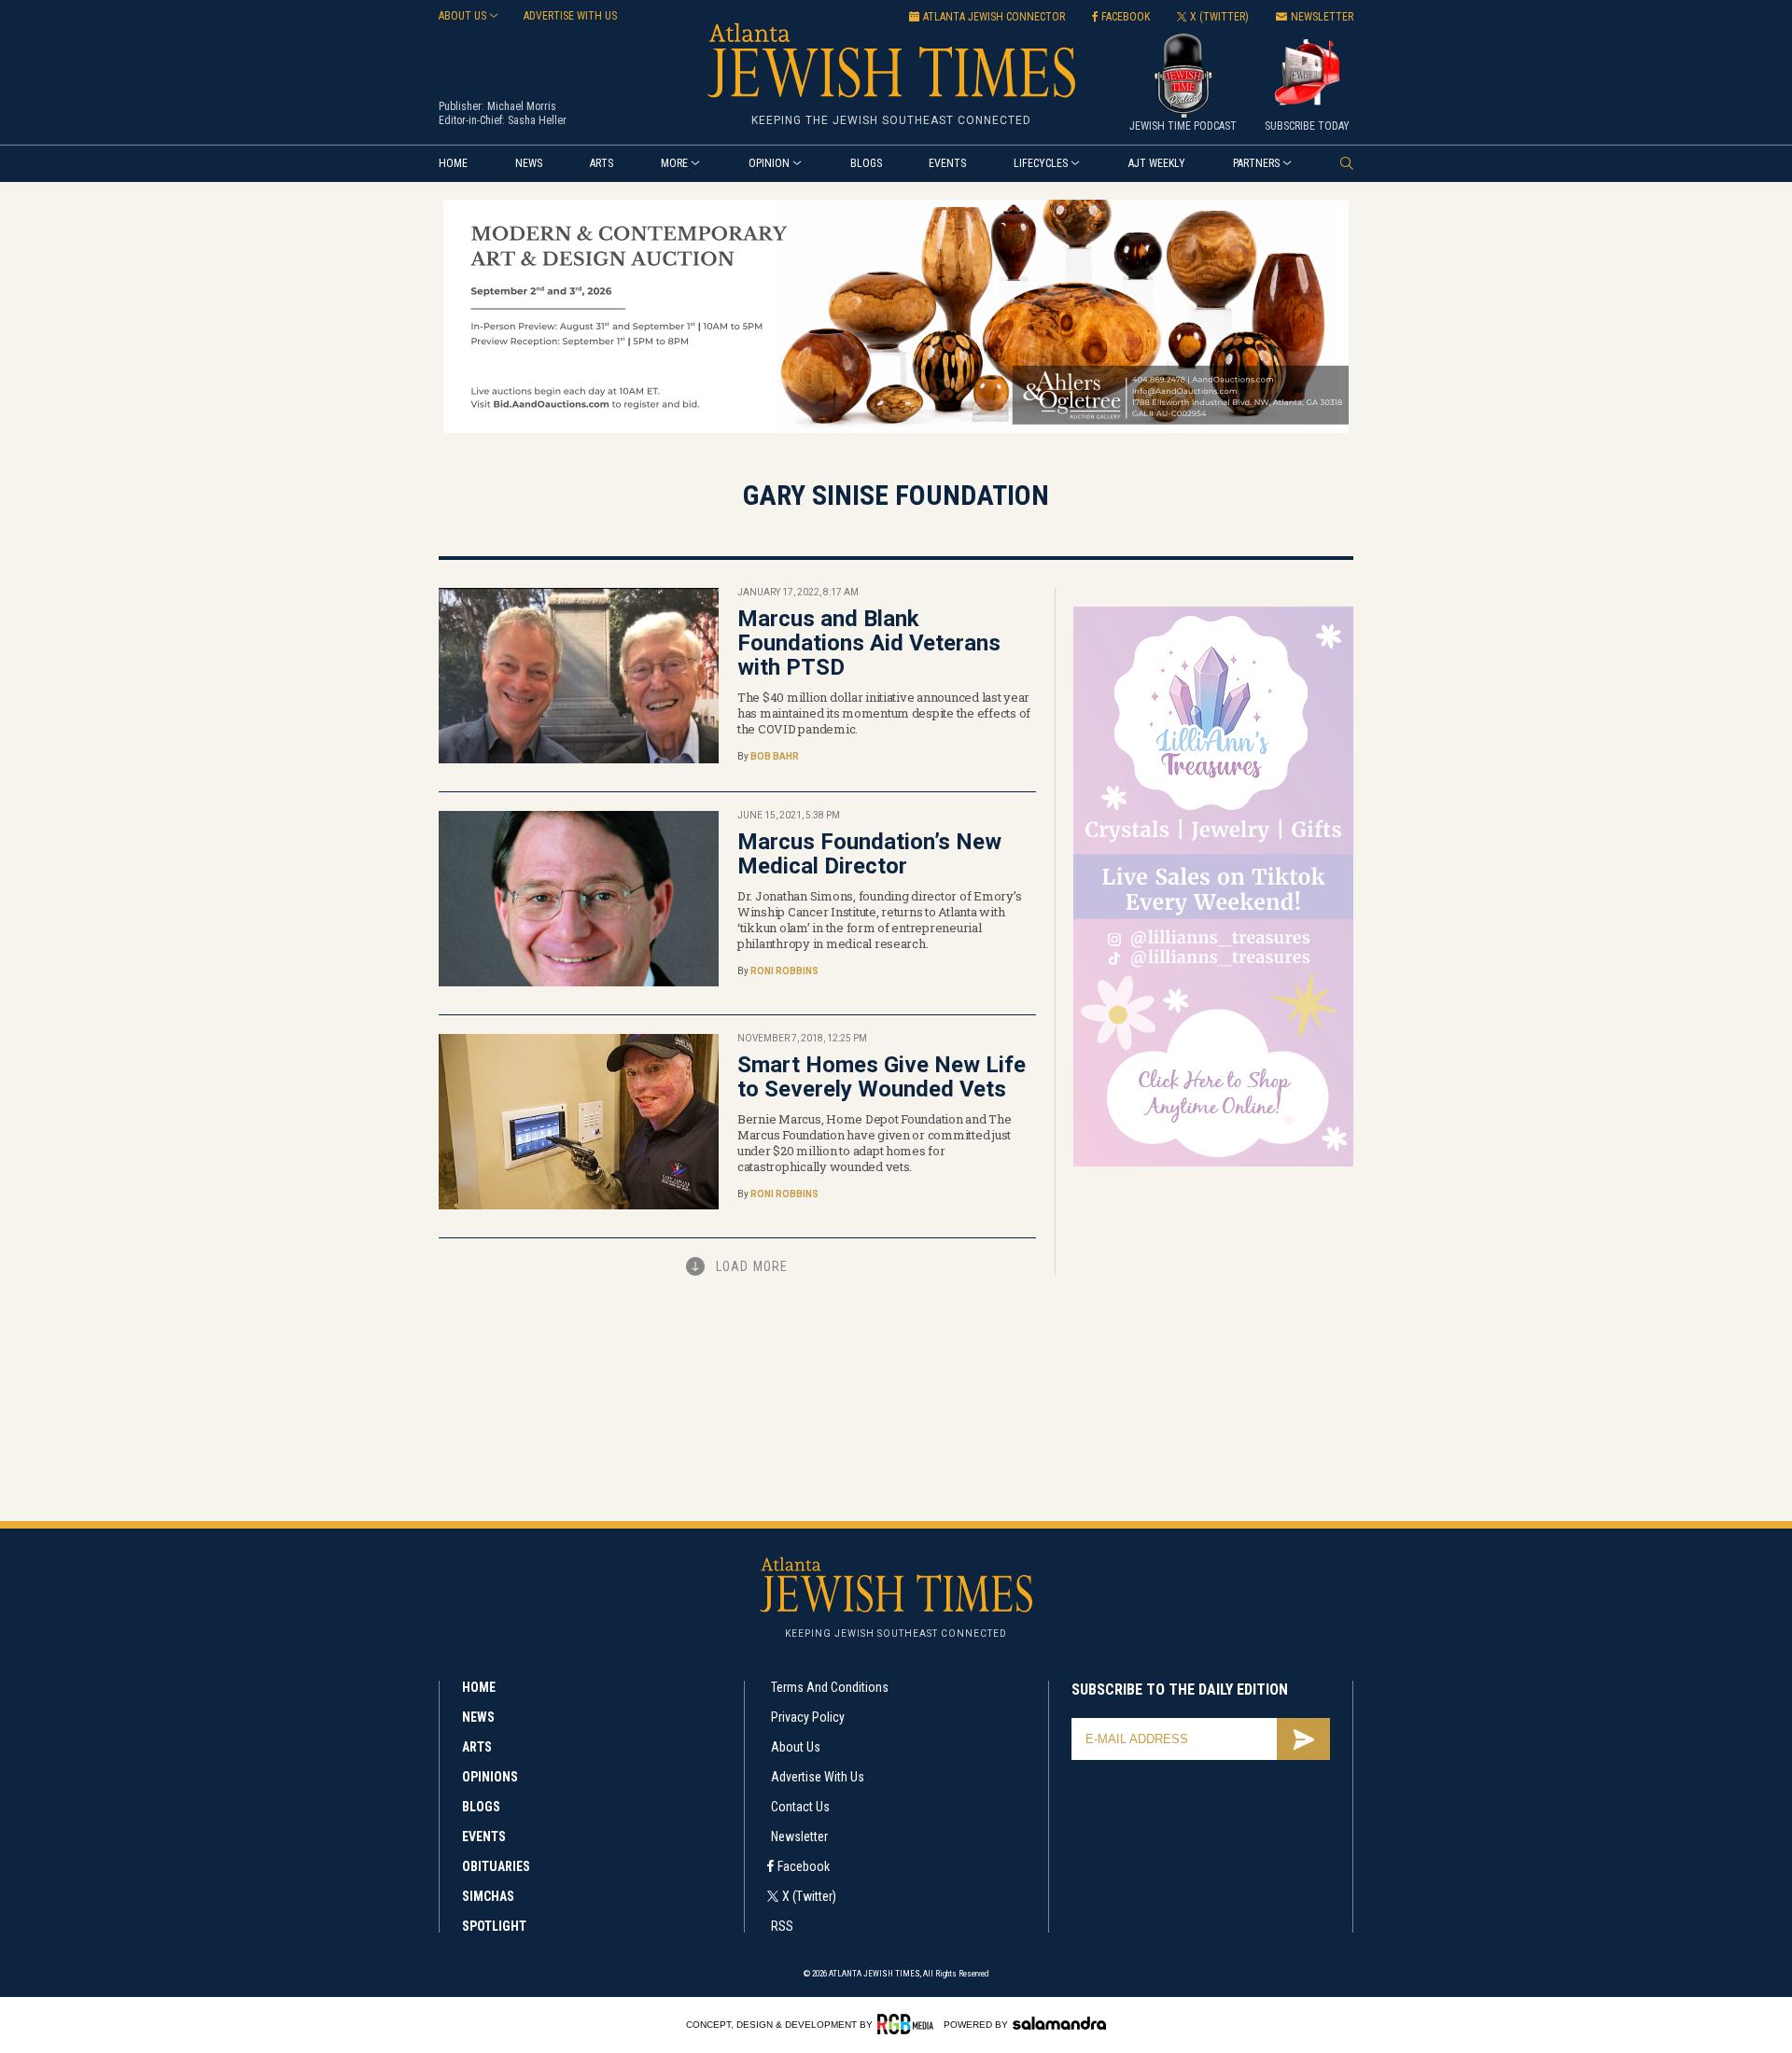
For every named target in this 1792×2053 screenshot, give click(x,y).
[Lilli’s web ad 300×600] (1213, 1163)
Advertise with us (570, 16)
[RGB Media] (909, 2024)
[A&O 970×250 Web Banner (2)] (896, 430)
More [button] (674, 163)
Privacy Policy (808, 1717)
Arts (602, 163)
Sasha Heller (537, 120)
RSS (782, 1926)
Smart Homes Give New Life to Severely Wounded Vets (882, 1077)
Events (947, 163)
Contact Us (800, 1807)
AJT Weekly (1157, 163)
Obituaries (496, 1866)
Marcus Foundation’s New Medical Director (869, 854)
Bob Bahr (775, 756)
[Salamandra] (1059, 2023)
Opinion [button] (769, 163)
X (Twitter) (809, 1896)
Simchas (488, 1896)
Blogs (866, 163)
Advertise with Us (818, 1777)
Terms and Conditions (830, 1687)
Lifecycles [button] (1041, 163)
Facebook (804, 1866)
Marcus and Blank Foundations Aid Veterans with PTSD (869, 643)
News (529, 163)
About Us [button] (462, 16)
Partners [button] (1256, 163)
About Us (796, 1747)
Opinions (490, 1777)
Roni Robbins (784, 971)
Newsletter (799, 1837)
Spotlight (494, 1926)
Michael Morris (522, 106)
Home (453, 163)
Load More (752, 1266)
